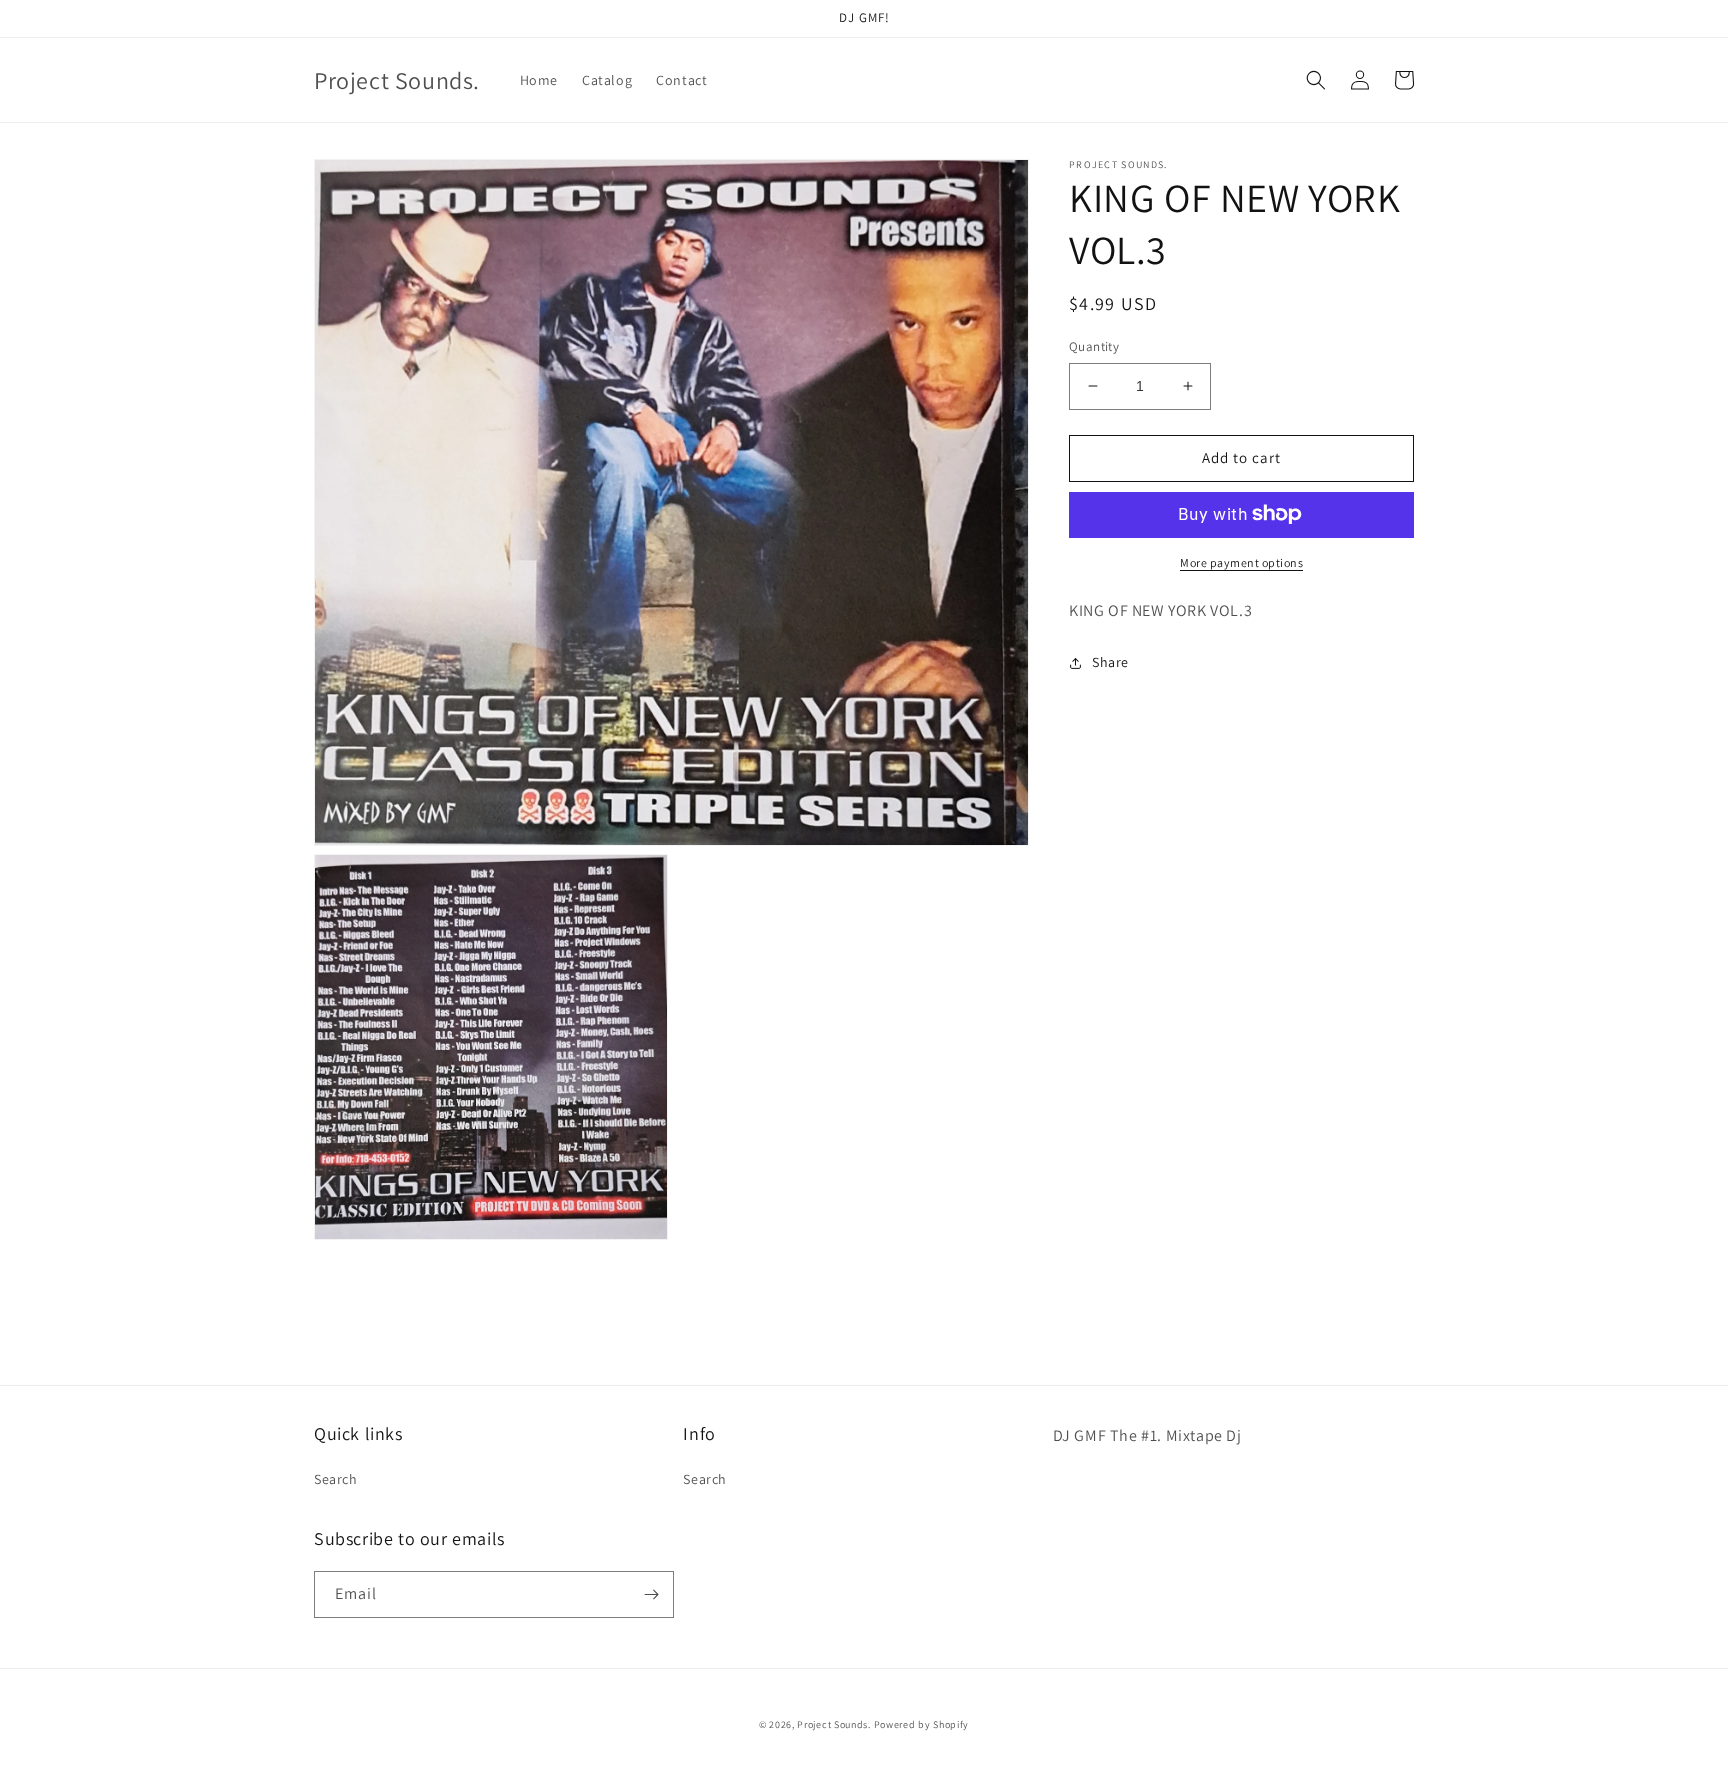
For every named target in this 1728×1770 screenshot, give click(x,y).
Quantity (1094, 346)
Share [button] (1110, 662)
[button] (1316, 80)
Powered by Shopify (922, 1724)
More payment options (1241, 561)
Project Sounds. (835, 1724)
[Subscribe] (651, 1594)
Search (336, 1479)
